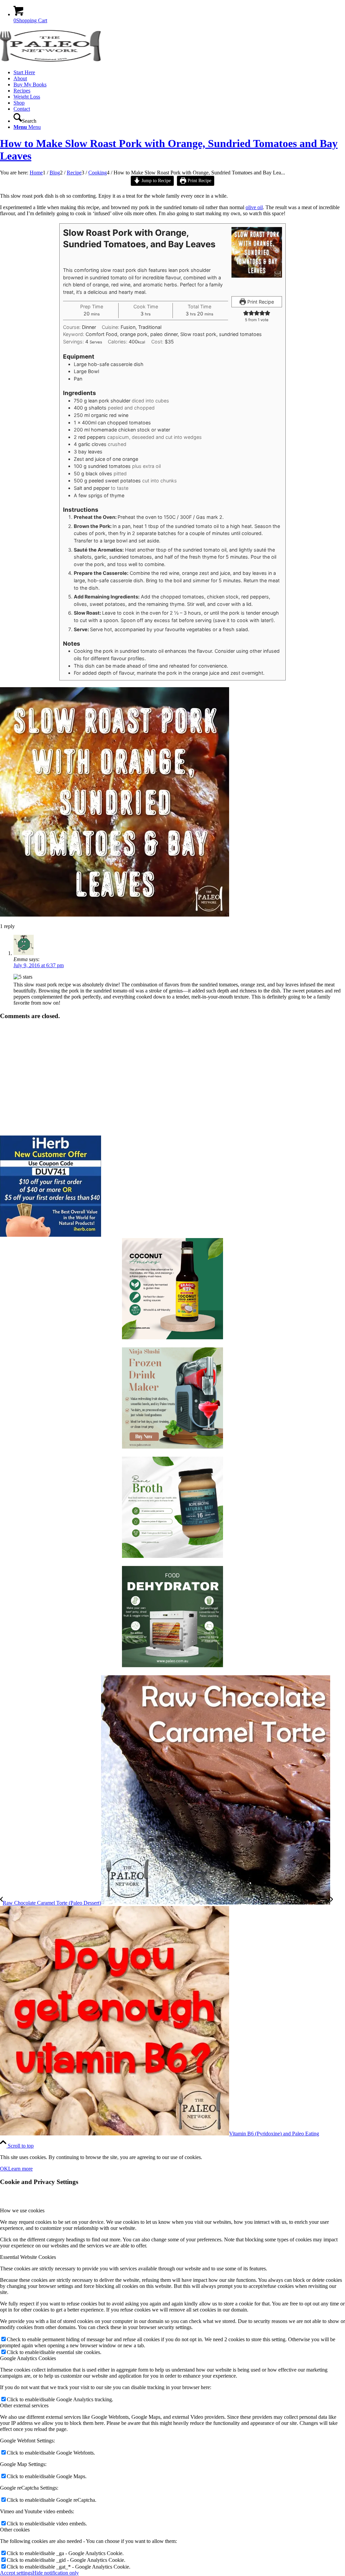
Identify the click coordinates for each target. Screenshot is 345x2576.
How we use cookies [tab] (22, 2210)
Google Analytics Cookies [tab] (28, 2358)
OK (4, 2169)
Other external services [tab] (24, 2405)
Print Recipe (199, 180)
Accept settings (16, 2573)
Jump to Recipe (155, 180)
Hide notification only (56, 2573)
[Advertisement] (172, 1078)
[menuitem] (179, 73)
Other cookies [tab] (15, 2530)
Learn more (20, 2169)
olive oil (254, 207)
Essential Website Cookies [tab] (28, 2257)
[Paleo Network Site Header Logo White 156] (51, 61)
